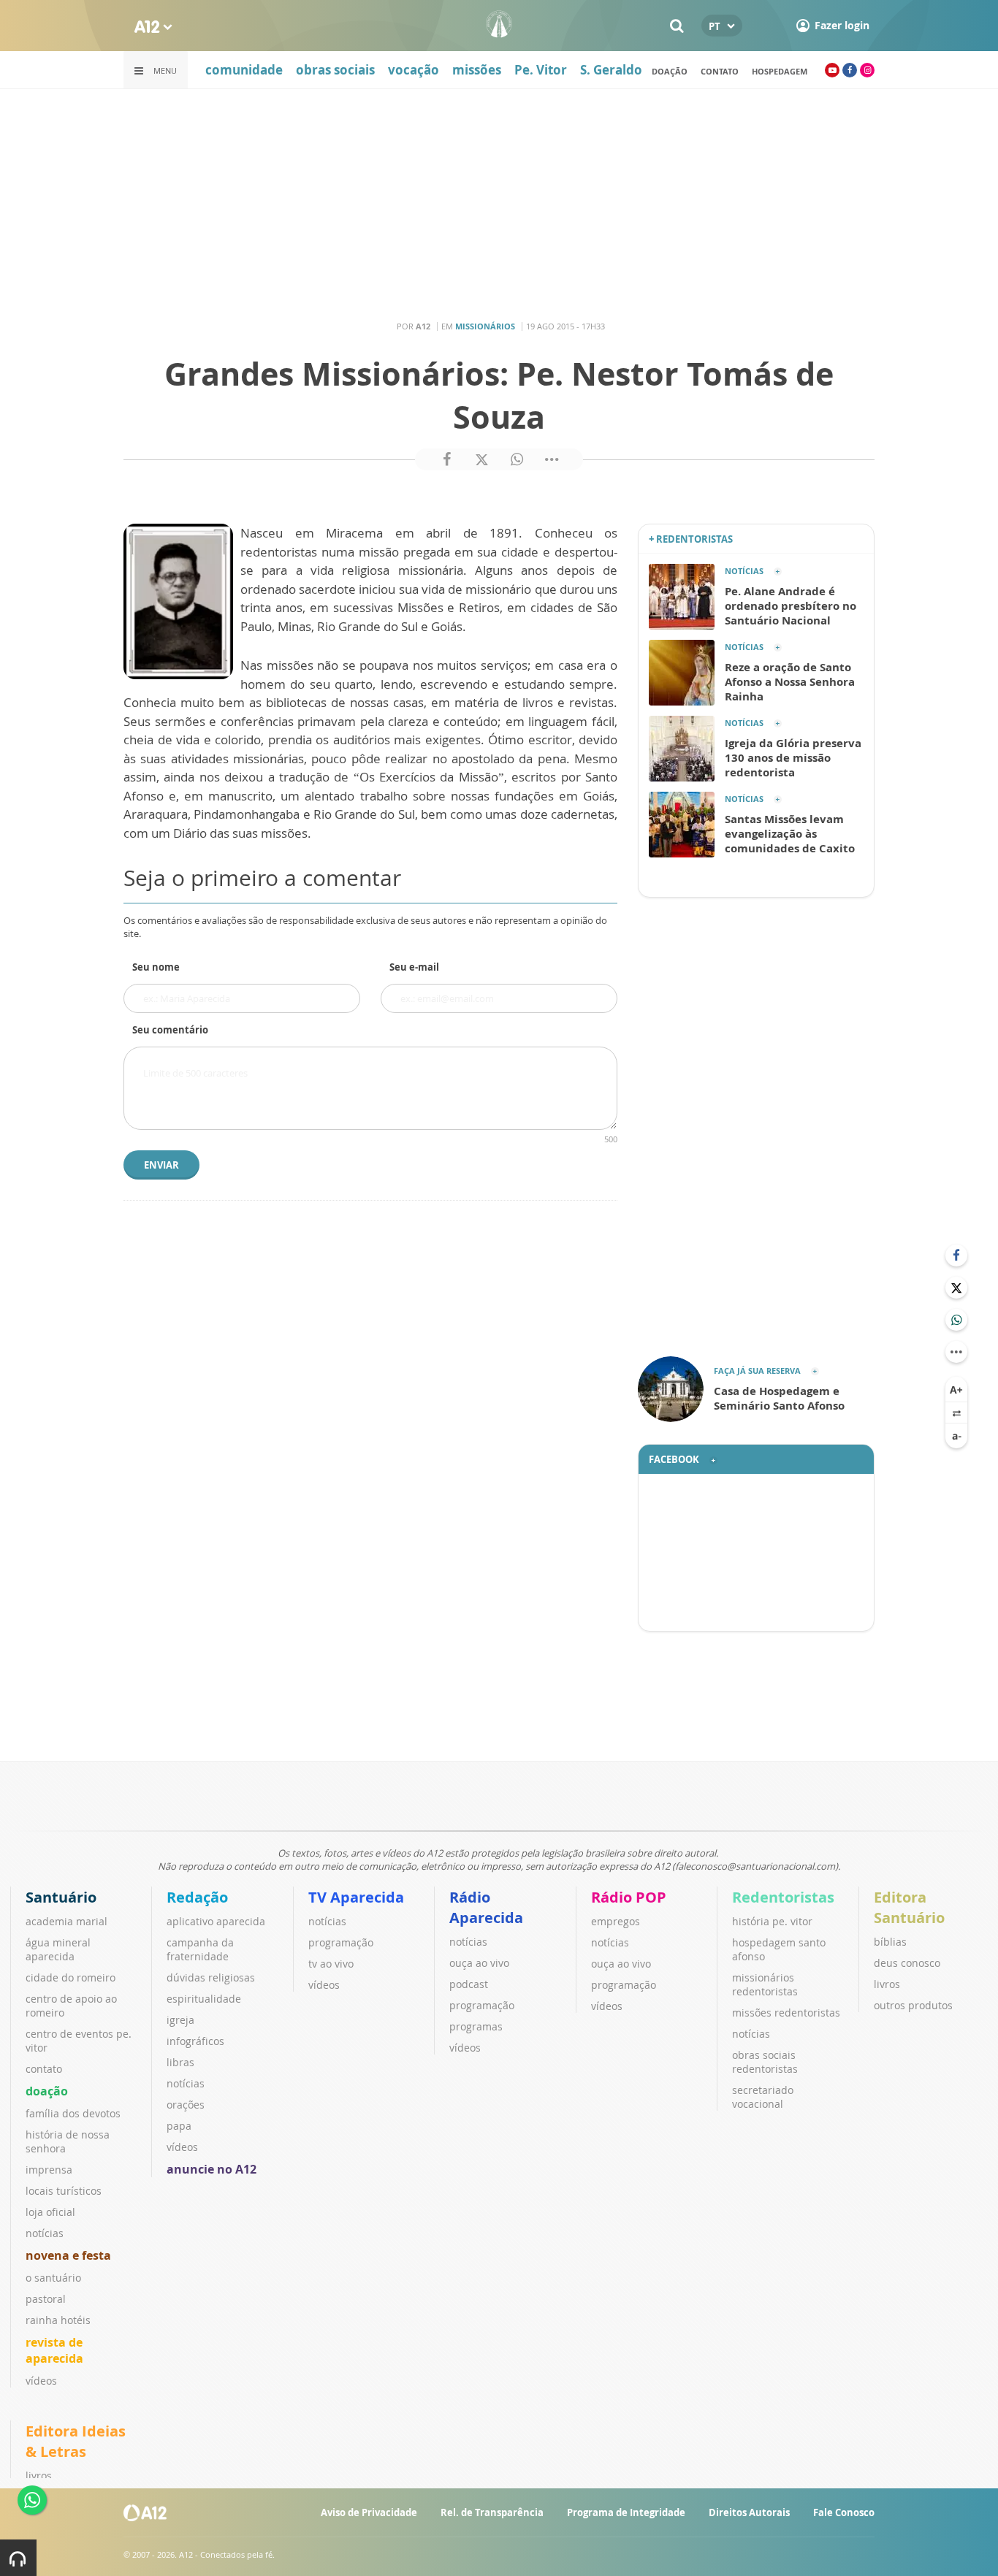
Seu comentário (170, 1030)
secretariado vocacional (763, 2097)
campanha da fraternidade (200, 1949)
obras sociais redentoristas (765, 2062)
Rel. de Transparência (492, 2512)
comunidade (244, 70)
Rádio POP (629, 1897)
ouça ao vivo (479, 1963)
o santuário (53, 2278)
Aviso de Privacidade (369, 2512)
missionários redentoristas (765, 1984)
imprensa (49, 2170)
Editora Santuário (909, 1907)
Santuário (61, 1897)
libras (180, 2062)
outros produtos (913, 2005)
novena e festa (68, 2255)
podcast (469, 1984)
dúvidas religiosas (211, 1977)
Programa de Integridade (626, 2512)
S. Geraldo (611, 70)
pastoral (46, 2299)
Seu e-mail (414, 967)
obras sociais (335, 70)
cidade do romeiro (71, 1977)
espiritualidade (204, 1999)
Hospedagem (780, 71)
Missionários (485, 326)
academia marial (66, 1921)
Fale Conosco (844, 2512)
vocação (414, 70)
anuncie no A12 (212, 2169)
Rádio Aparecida (486, 1907)
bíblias (890, 1942)
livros (887, 1984)
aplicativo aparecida (216, 1921)
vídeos (41, 2381)
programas (476, 2026)
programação (341, 1942)
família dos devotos (73, 2113)
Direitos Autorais (749, 2512)
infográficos (195, 2041)
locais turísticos (64, 2191)
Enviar (161, 1165)
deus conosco (907, 1963)
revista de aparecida (54, 2350)
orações (186, 2105)
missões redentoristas (786, 2013)
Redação (197, 1897)
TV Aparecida (356, 1897)
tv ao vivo (331, 1964)
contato (44, 2069)
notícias (45, 2233)
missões (477, 70)
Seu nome (156, 967)
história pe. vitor (772, 1921)
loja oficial (50, 2212)
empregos (616, 1921)
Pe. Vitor (541, 70)
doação (670, 71)
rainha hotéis (58, 2320)
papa (179, 2126)
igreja (180, 2020)
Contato (720, 71)
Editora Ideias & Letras (76, 2441)
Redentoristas (783, 1897)
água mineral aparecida (58, 1949)
